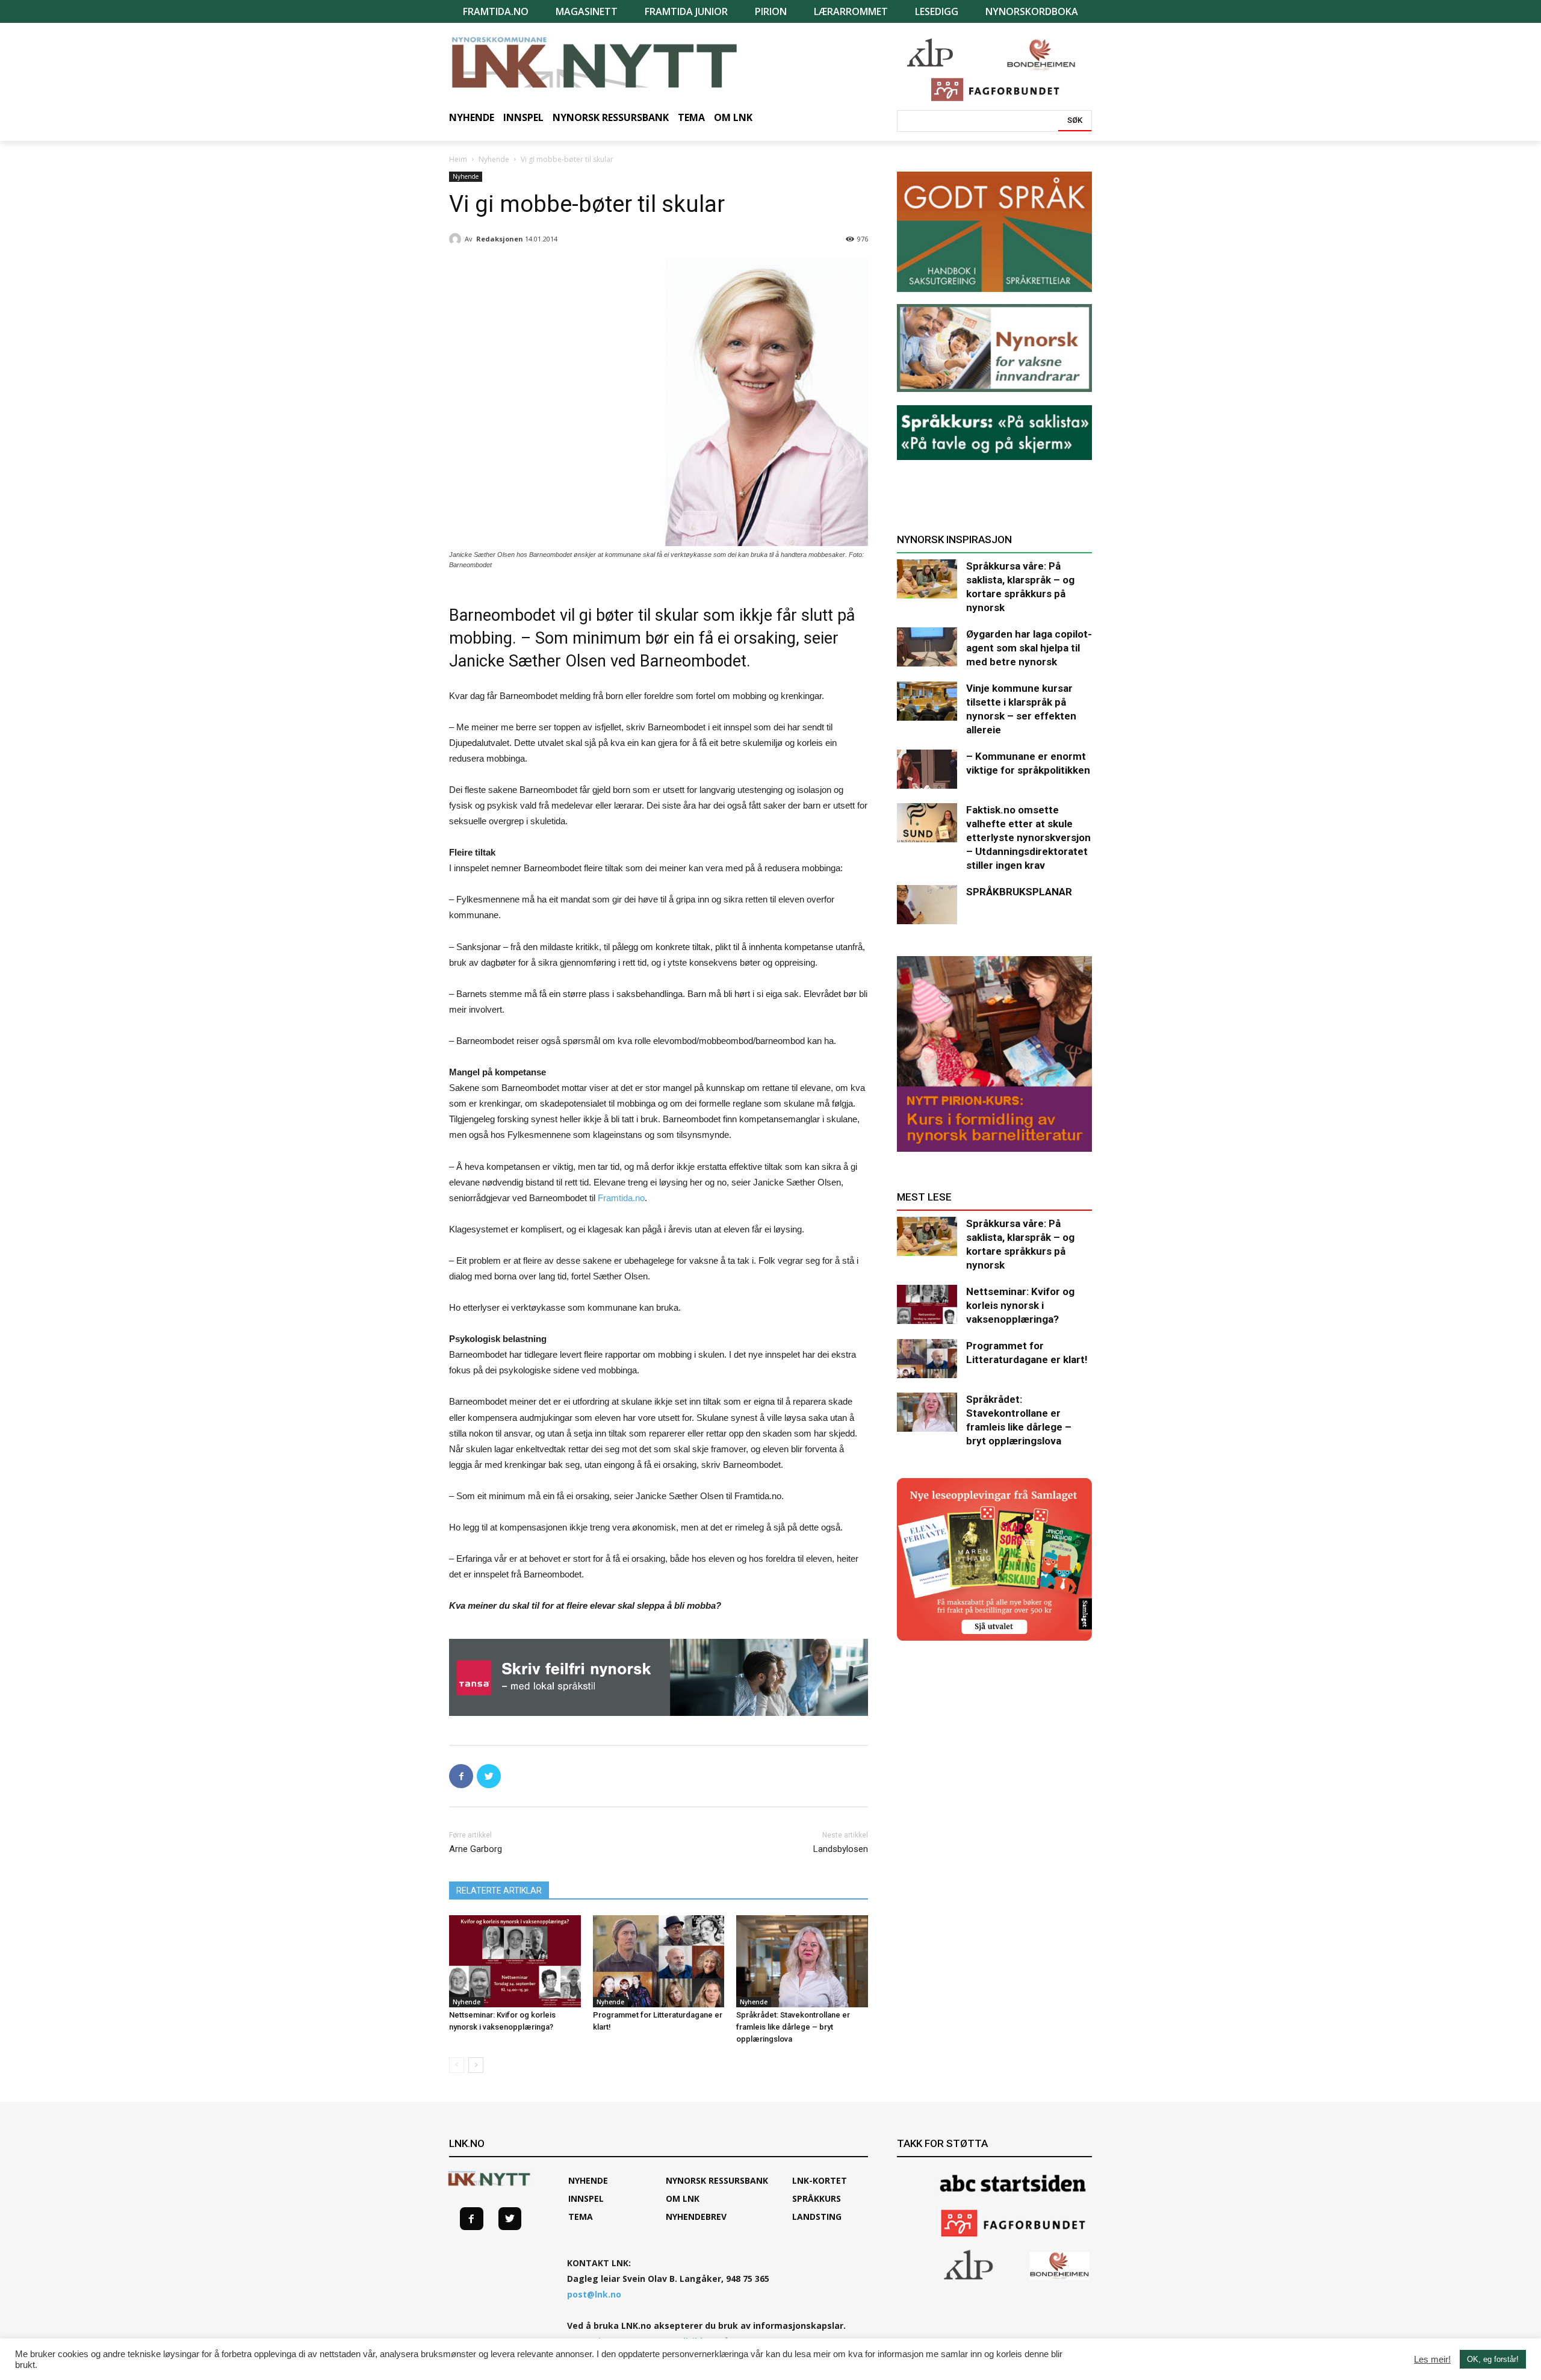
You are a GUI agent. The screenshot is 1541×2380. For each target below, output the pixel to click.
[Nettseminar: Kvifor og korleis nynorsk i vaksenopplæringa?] (515, 1961)
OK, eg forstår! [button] (1493, 2359)
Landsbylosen (841, 1849)
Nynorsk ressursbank (717, 2180)
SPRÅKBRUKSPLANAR (1019, 892)
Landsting (817, 2217)
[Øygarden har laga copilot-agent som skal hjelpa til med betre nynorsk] (927, 647)
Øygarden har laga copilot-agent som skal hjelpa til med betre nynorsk (1029, 648)
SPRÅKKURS (817, 2198)
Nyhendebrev (696, 2217)
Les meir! (1432, 2360)
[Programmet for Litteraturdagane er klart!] (659, 1961)
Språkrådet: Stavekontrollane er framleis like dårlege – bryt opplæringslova (793, 2027)
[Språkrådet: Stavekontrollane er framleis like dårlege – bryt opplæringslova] (802, 1961)
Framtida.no (621, 1198)
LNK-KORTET (820, 2180)
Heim (458, 159)
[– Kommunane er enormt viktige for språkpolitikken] (927, 769)
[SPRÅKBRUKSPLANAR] (927, 905)
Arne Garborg (476, 1849)
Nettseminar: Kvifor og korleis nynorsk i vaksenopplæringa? (1020, 1305)
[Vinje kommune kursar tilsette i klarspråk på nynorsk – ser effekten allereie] (927, 701)
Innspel (586, 2198)
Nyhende (494, 159)
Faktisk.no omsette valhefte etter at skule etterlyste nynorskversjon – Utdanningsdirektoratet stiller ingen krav (1028, 837)
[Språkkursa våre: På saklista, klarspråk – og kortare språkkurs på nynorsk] (927, 579)
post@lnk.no (594, 2294)
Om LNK (683, 2198)
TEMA (581, 2217)
